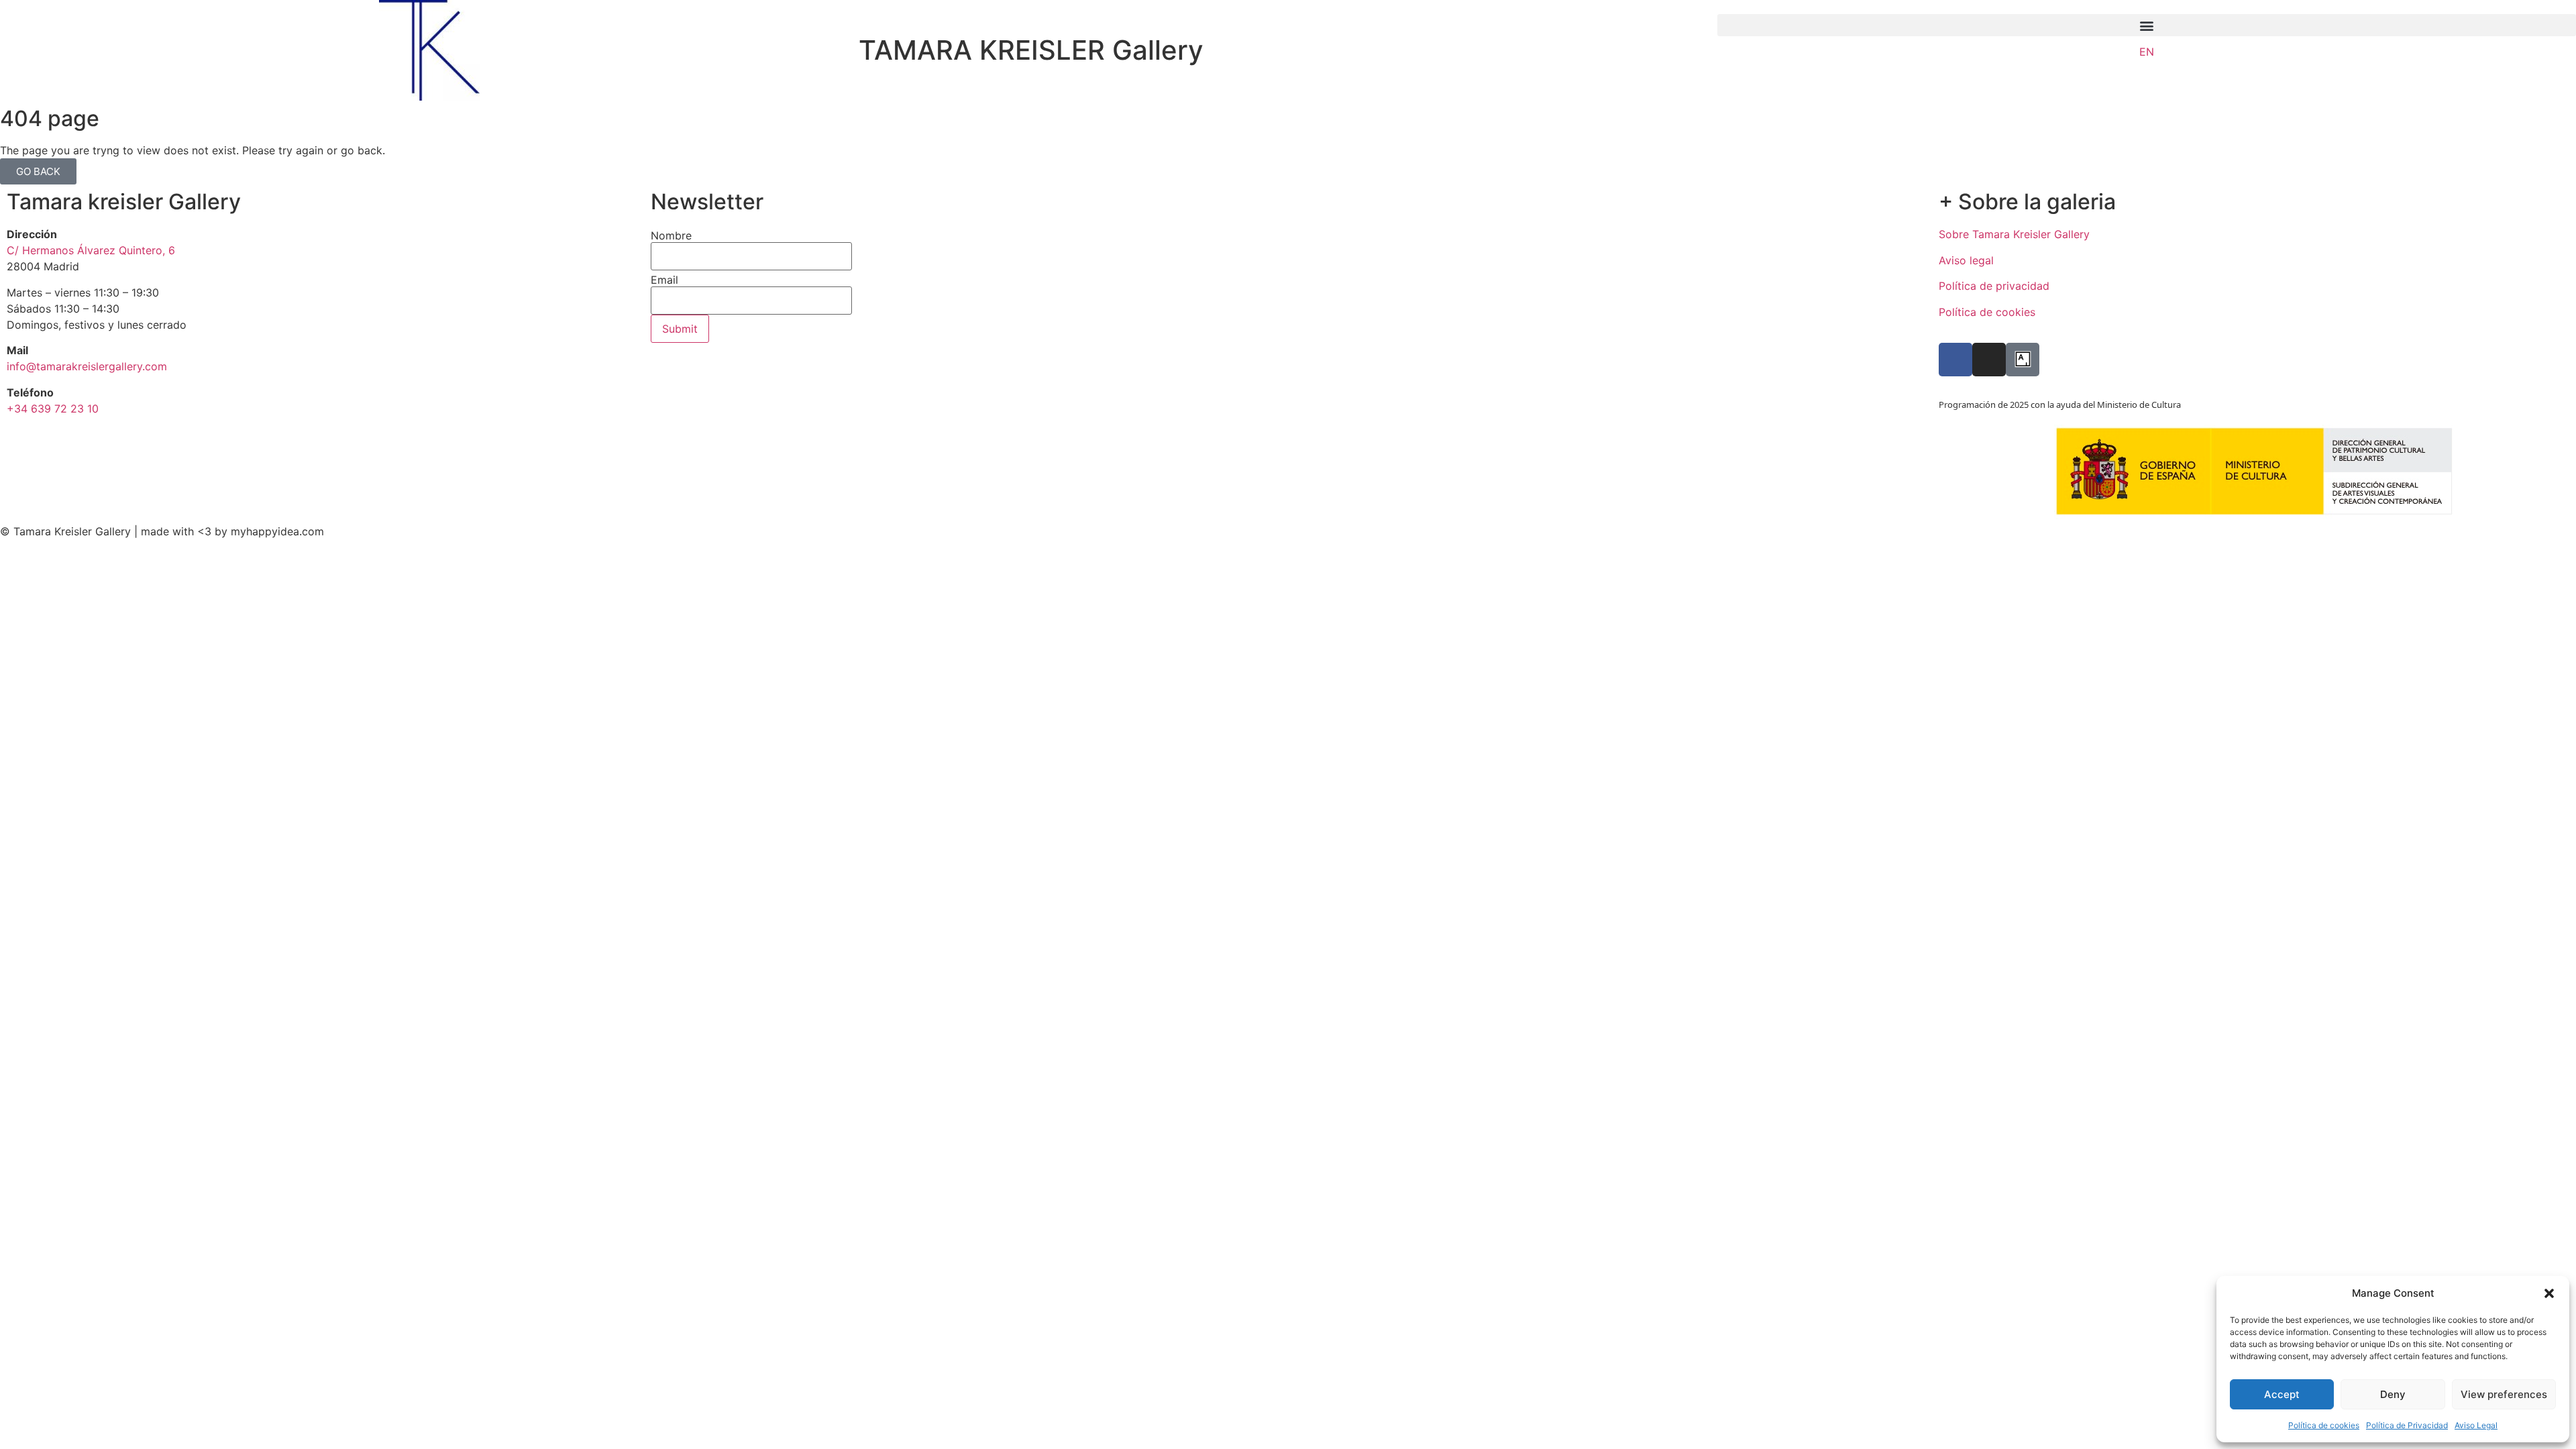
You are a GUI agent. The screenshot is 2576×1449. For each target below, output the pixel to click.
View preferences (2504, 1394)
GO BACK (38, 171)
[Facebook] (1955, 360)
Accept (2282, 1394)
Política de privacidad (1994, 286)
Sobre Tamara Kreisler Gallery (2014, 234)
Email (664, 280)
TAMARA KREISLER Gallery (1031, 50)
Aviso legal (1966, 260)
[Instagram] (1989, 360)
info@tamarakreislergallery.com (87, 366)
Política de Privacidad (2407, 1425)
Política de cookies (2324, 1425)
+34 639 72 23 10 (53, 409)
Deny (2393, 1394)
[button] (2549, 1293)
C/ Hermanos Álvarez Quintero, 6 (91, 250)
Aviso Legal (2476, 1425)
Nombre (671, 235)
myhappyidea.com (277, 531)
